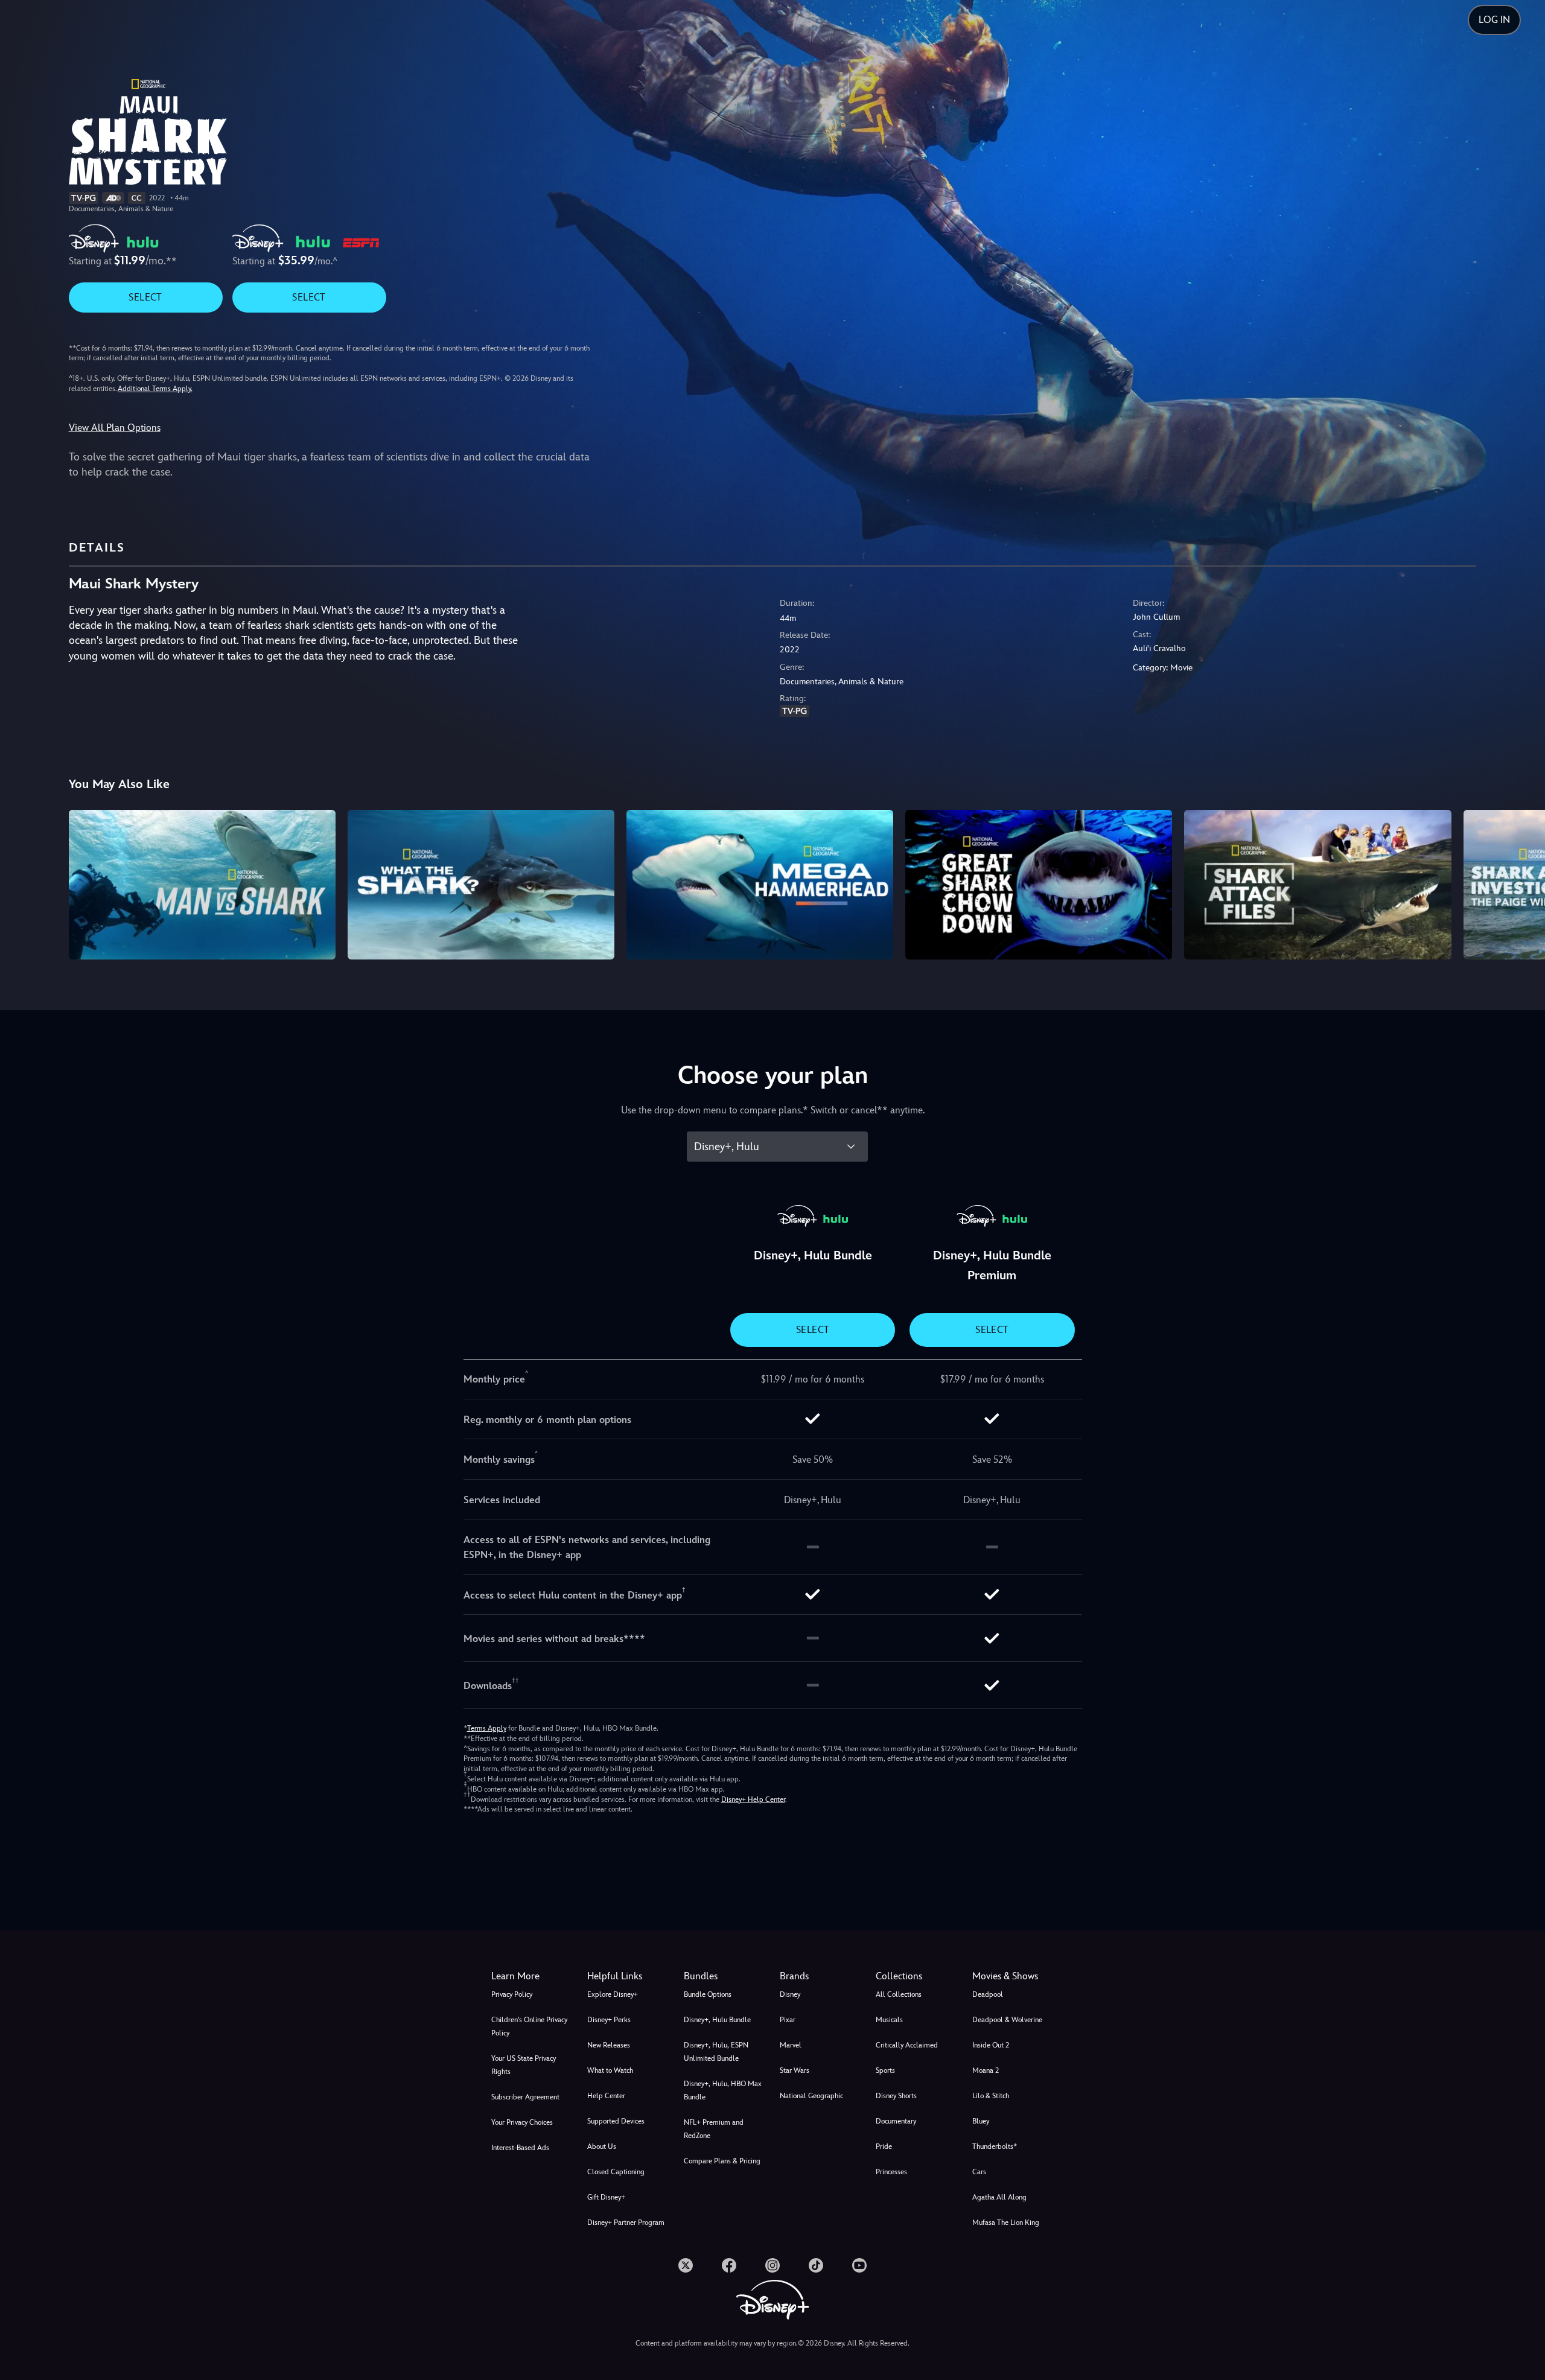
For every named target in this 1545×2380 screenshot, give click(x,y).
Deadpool (988, 1994)
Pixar (788, 2020)
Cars (979, 2172)
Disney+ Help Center (753, 1799)
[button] (628, 1976)
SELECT (145, 297)
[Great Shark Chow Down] (1039, 885)
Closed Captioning (616, 2172)
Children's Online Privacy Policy (529, 2026)
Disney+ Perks (609, 2020)
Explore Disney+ (613, 1994)
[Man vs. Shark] (202, 885)
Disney (790, 1994)
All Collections (899, 1994)
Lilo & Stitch (991, 2096)
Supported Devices (616, 2121)
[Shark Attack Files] (1317, 885)
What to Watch (610, 2070)
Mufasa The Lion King (1006, 2222)
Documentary (896, 2121)
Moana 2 (986, 2070)
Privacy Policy (512, 1994)
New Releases (609, 2045)
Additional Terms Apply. (155, 389)
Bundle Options (708, 1994)
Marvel (791, 2045)
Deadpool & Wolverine (1007, 2020)
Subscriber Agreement (525, 2097)
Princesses (891, 2172)
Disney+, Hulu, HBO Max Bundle (723, 2090)
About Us (602, 2146)
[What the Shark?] (481, 885)
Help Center (606, 2096)
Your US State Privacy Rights (524, 2065)
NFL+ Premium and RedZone (714, 2129)
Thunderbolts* (995, 2146)
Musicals (889, 2020)
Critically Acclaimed (907, 2045)
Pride (884, 2146)
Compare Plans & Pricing (722, 2161)
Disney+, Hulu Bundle (717, 2020)
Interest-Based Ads (520, 2148)
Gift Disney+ (606, 2197)
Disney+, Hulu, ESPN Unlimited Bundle (716, 2052)
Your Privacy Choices (522, 2122)
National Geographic (811, 2096)
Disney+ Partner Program (626, 2222)
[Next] (1522, 883)
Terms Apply (487, 1728)
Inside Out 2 (991, 2045)
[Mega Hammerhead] (760, 885)
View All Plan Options (115, 428)
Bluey (981, 2121)
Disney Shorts (896, 2096)
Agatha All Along (999, 2197)
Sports (885, 2070)
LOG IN (1494, 20)
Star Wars (795, 2070)
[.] (686, 2265)
